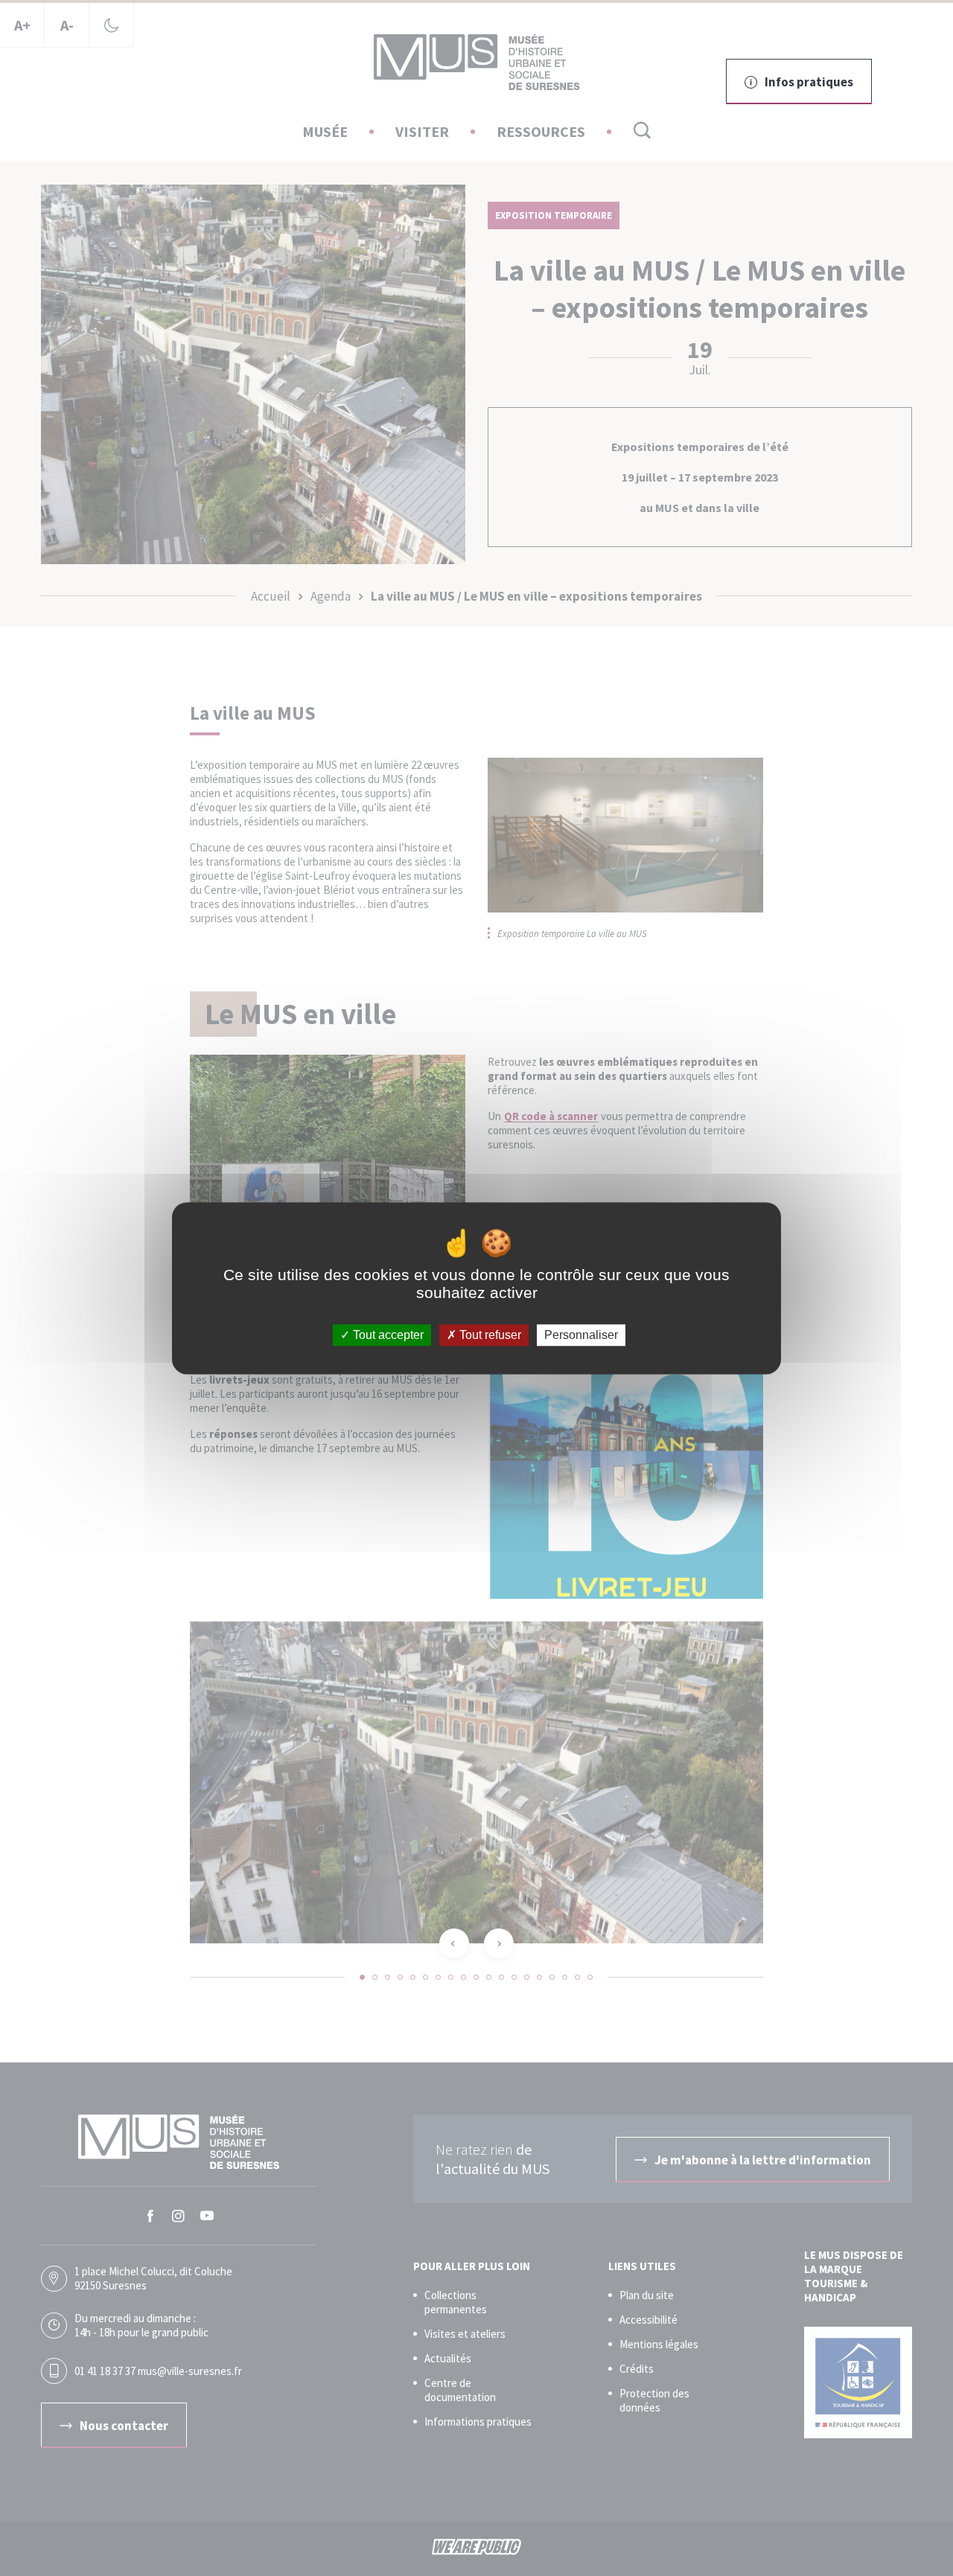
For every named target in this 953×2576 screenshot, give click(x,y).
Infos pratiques (809, 82)
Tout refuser (489, 1335)
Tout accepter (387, 1335)
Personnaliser (581, 1335)
